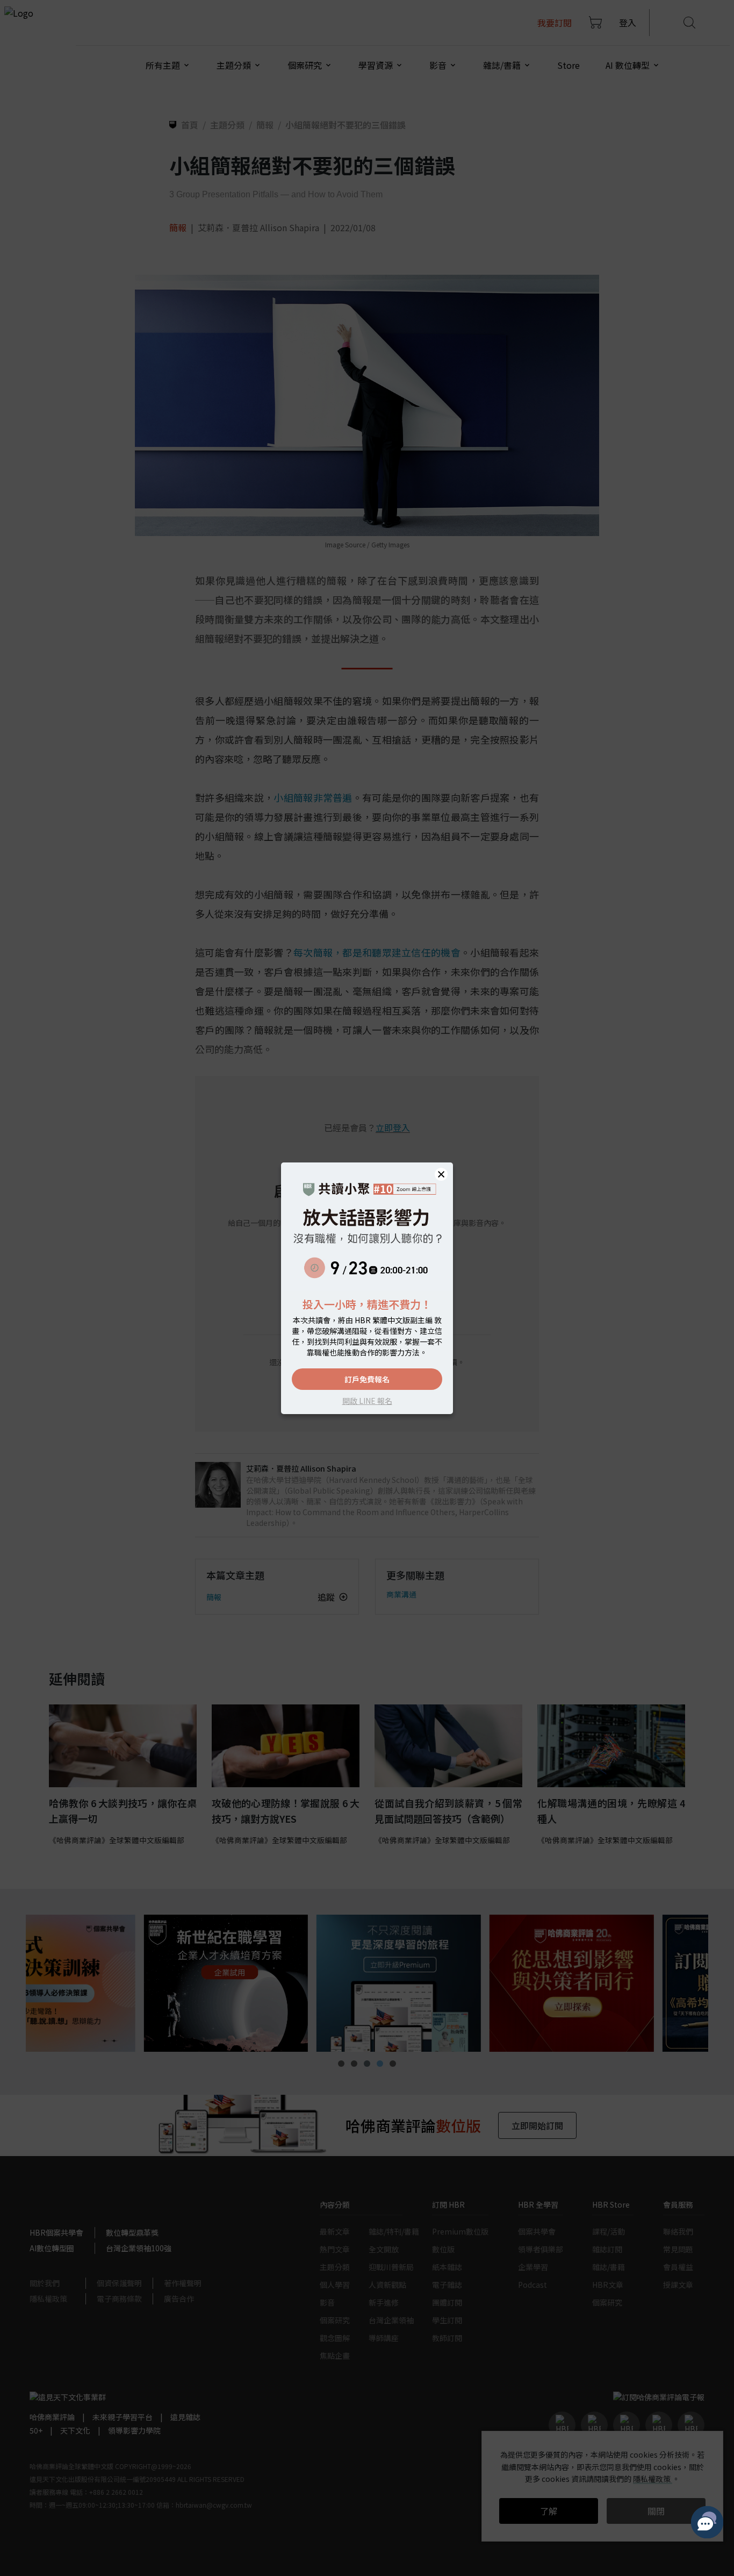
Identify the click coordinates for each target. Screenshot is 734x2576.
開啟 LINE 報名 (367, 1401)
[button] (441, 1174)
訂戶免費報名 (367, 1379)
